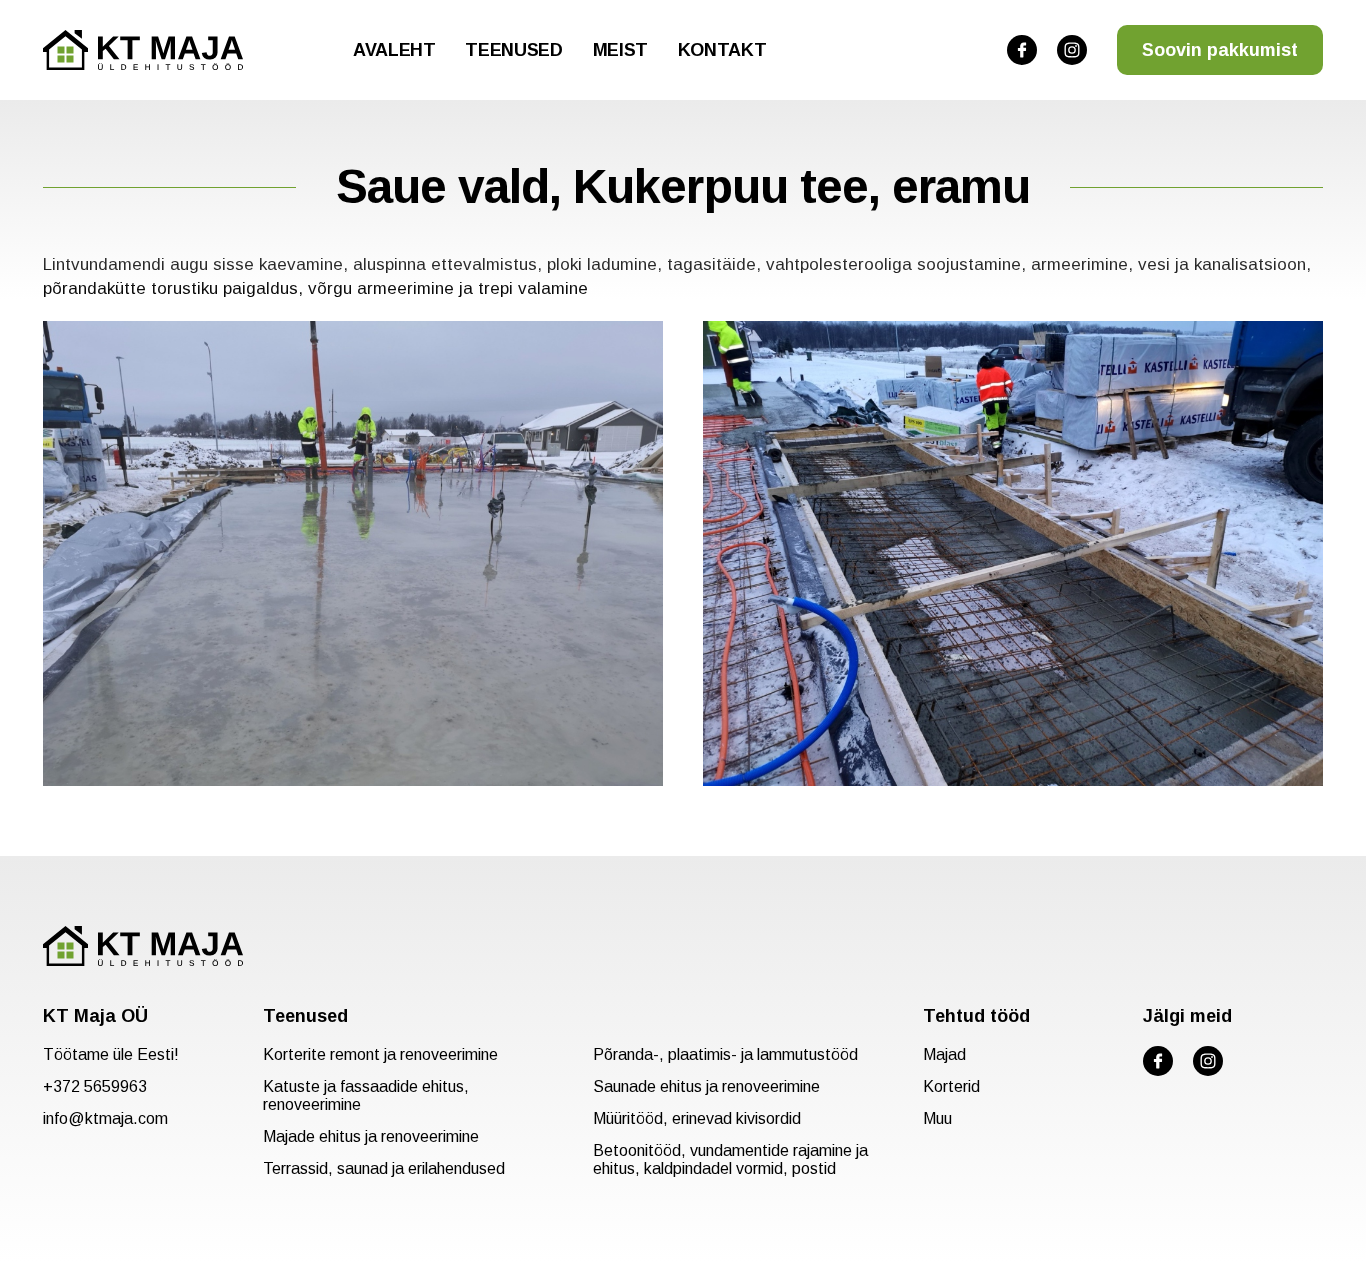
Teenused (513, 50)
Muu (937, 1118)
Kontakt (722, 50)
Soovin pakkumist (1220, 50)
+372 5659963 (95, 1086)
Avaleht (394, 50)
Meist (620, 50)
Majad (944, 1054)
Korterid (951, 1086)
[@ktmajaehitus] (1022, 50)
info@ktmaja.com (105, 1118)
